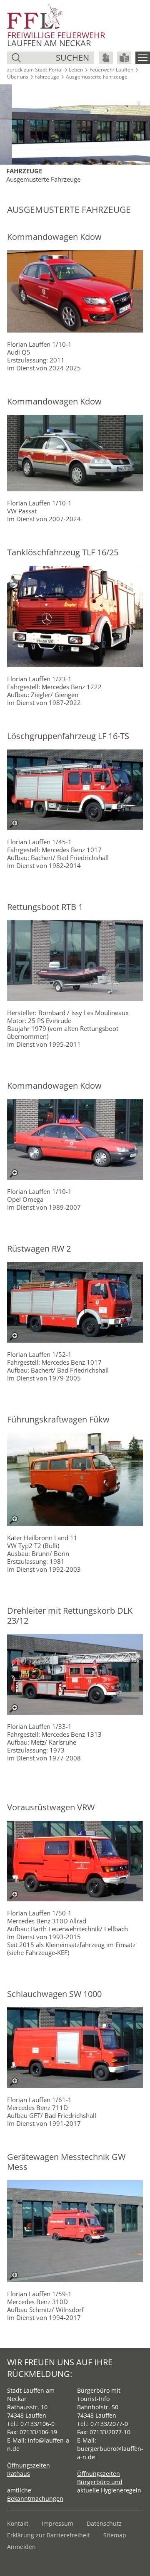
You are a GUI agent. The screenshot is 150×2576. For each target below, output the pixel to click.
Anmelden (21, 2547)
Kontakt (18, 2523)
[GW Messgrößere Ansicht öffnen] (75, 2231)
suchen (72, 58)
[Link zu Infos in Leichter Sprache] (124, 58)
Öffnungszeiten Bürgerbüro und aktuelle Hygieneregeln (109, 2482)
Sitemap (115, 2535)
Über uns (18, 77)
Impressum (57, 2523)
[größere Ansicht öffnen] (75, 790)
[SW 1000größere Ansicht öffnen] (75, 2048)
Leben (76, 70)
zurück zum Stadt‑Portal (35, 70)
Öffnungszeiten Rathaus (29, 2469)
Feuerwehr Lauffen (111, 70)
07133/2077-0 (109, 2424)
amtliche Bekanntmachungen (35, 2494)
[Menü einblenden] (143, 58)
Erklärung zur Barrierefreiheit (49, 2535)
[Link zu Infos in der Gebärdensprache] (106, 58)
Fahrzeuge (47, 77)
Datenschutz (104, 2523)
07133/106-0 (37, 2424)
